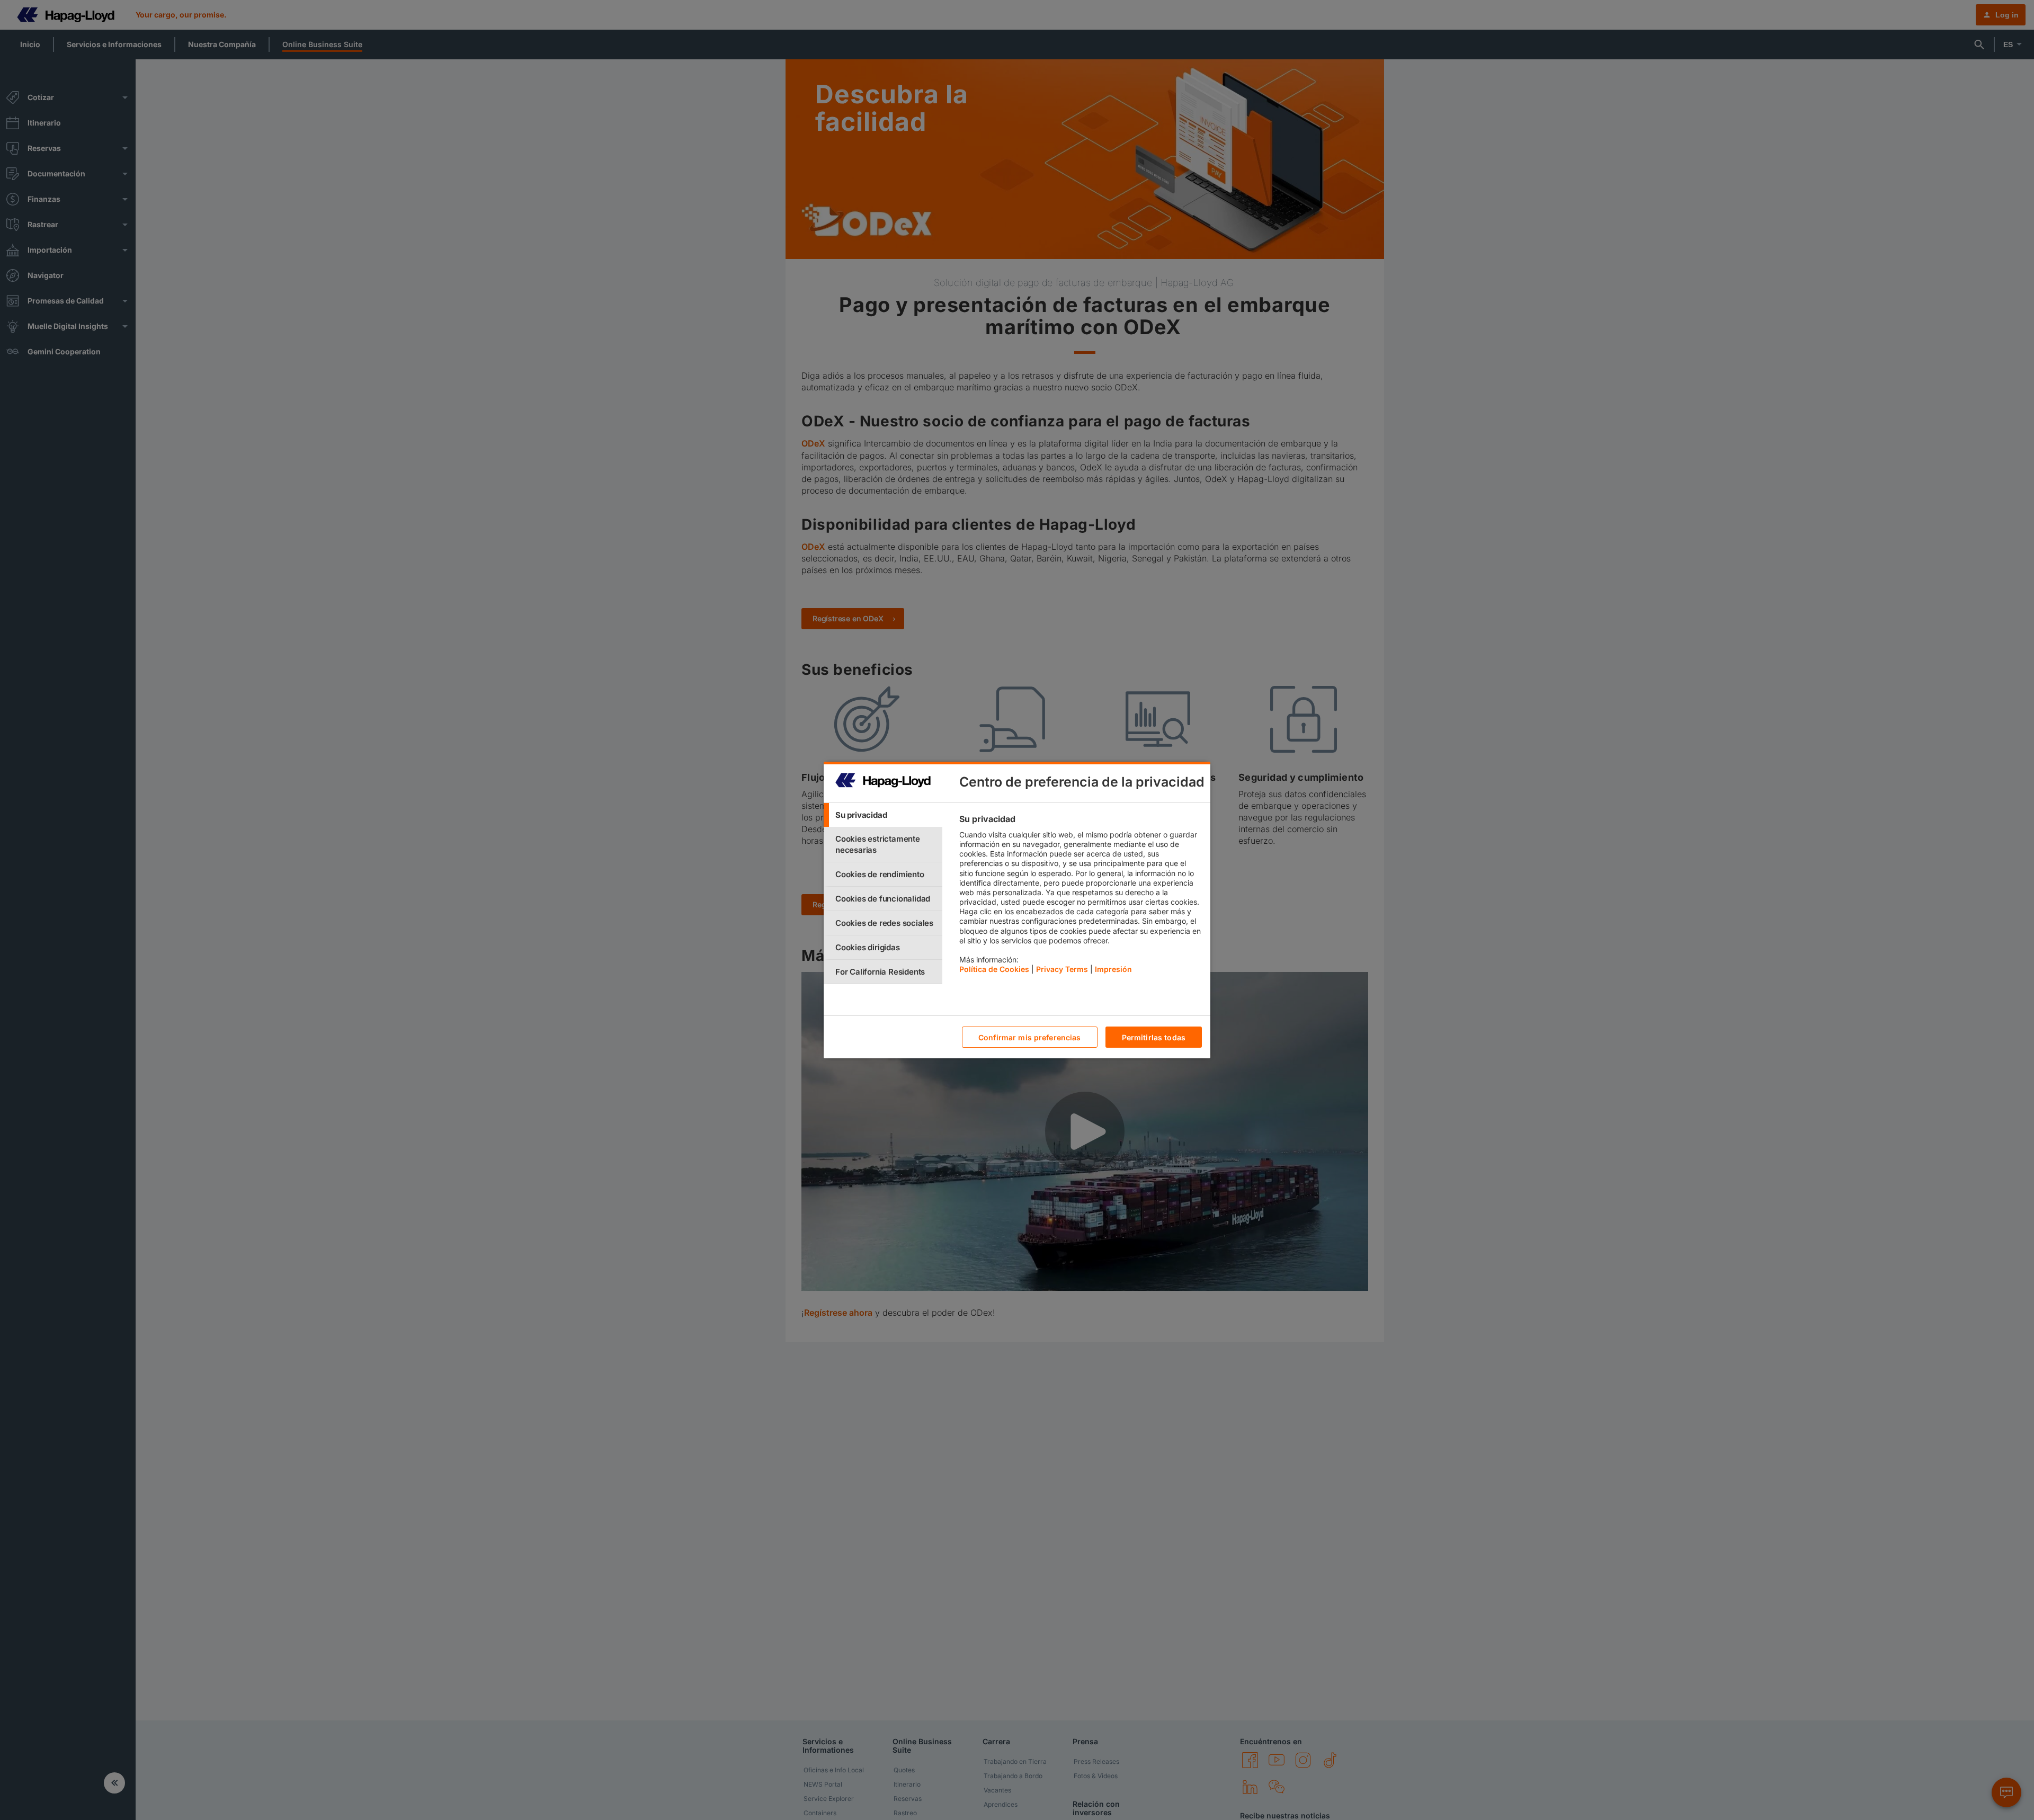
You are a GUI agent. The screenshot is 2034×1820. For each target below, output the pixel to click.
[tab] (883, 815)
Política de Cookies (994, 969)
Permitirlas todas (1154, 1037)
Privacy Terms (1062, 969)
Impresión (1113, 969)
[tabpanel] (1080, 897)
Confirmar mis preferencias (1030, 1037)
